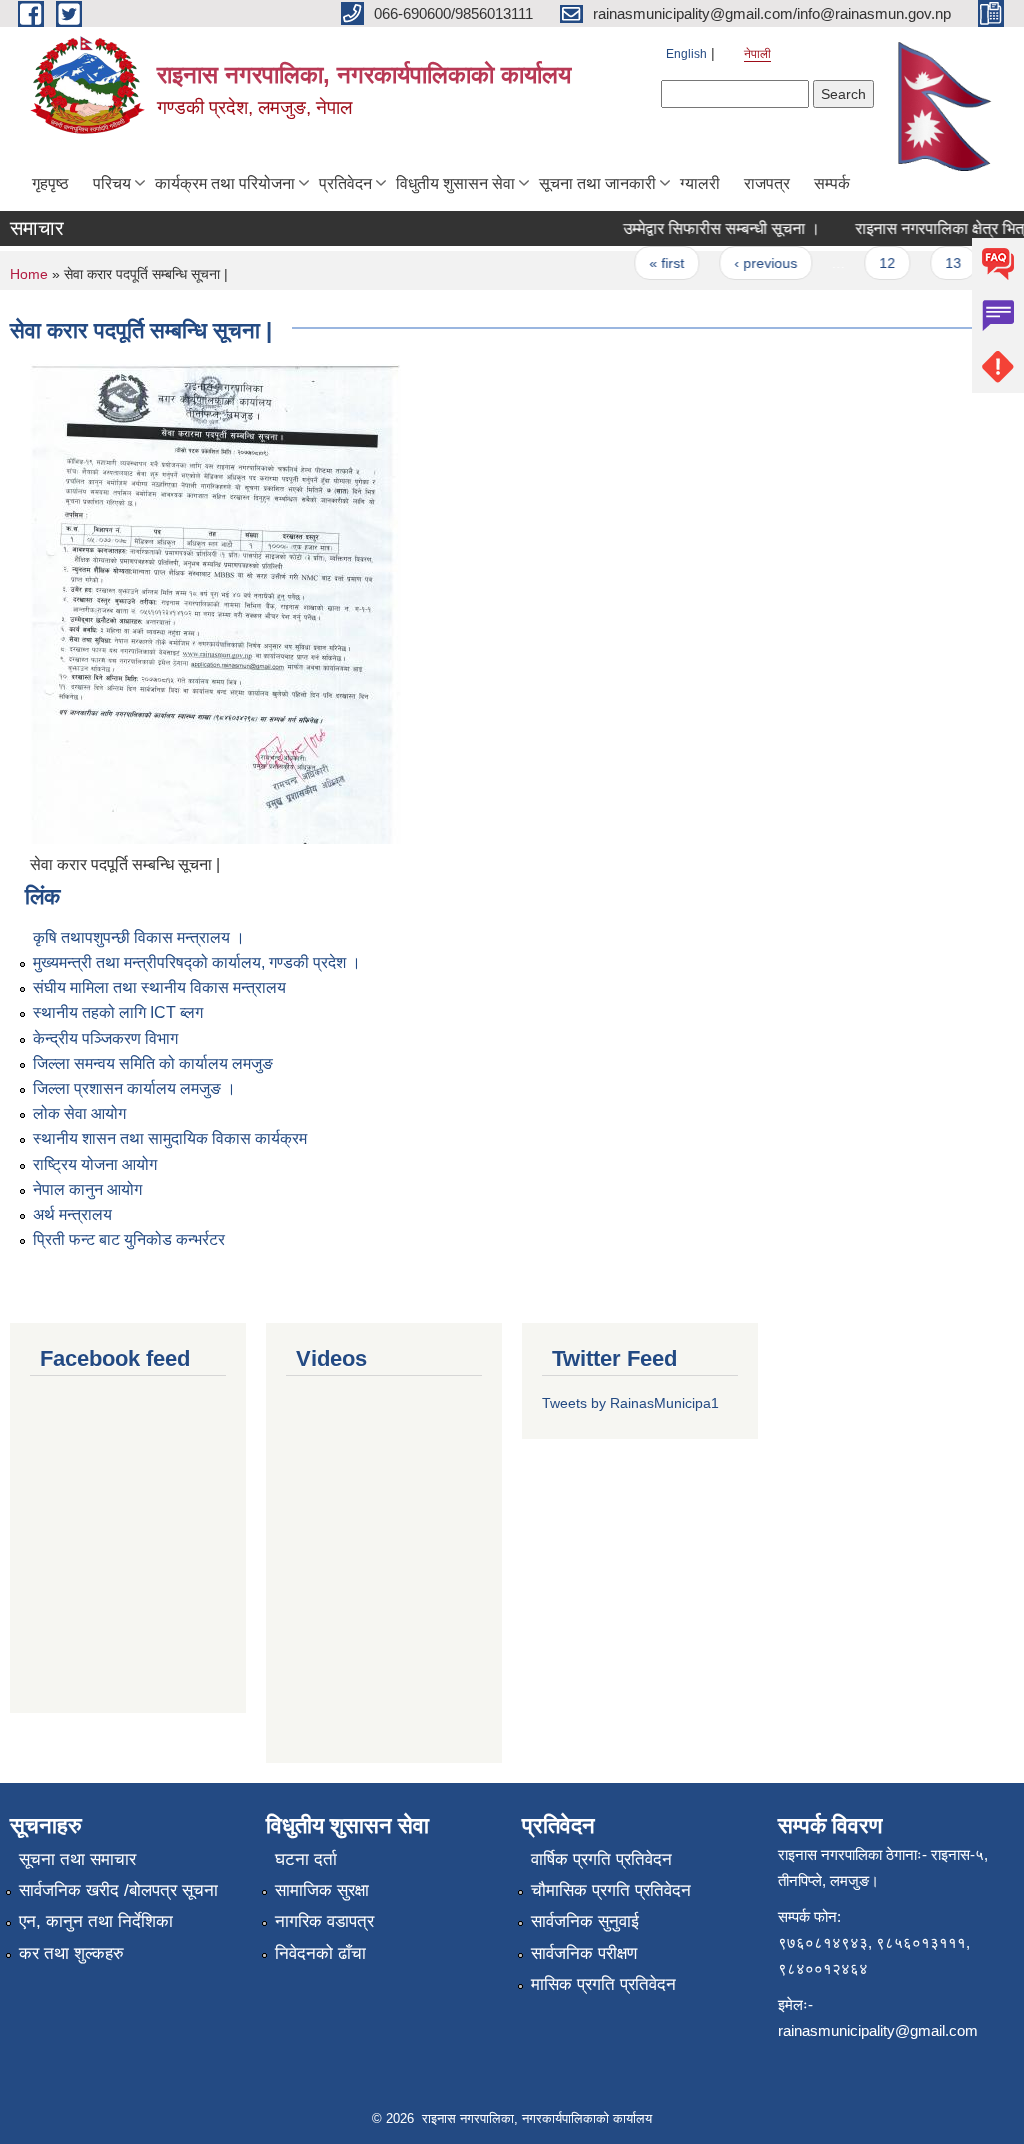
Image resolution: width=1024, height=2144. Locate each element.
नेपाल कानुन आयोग (87, 1189)
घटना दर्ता (306, 1859)
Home (29, 274)
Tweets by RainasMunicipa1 (630, 1403)
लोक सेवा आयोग (79, 1113)
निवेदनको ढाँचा (320, 1953)
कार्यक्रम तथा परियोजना (225, 183)
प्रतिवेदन (345, 183)
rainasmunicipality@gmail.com (878, 2030)
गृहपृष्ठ (50, 183)
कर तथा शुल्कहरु (71, 1953)
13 (936, 263)
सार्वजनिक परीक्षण (584, 1953)
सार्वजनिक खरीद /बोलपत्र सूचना (118, 1890)
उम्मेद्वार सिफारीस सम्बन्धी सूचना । (705, 228)
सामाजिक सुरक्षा (322, 1890)
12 (871, 263)
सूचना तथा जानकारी (597, 183)
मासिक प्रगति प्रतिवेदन (603, 1984)
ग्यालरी (700, 183)
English (686, 54)
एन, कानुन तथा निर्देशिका (96, 1921)
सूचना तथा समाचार (77, 1859)
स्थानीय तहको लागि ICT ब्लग (118, 1012)
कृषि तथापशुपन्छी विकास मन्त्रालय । (139, 937)
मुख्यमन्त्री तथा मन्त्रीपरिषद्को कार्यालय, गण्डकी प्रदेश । (197, 962)
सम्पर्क (832, 183)
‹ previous (748, 263)
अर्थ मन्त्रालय (72, 1214)
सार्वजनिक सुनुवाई (585, 1921)
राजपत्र (767, 183)
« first (650, 263)
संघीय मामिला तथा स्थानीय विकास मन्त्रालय (159, 987)
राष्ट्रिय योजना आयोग (95, 1164)
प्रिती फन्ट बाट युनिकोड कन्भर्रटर (129, 1239)
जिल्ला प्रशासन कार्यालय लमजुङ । (134, 1088)
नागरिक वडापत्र (324, 1921)
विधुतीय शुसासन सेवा (455, 183)
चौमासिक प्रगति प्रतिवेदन (611, 1890)
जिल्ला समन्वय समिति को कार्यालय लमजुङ (153, 1063)
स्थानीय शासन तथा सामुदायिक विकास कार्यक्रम (170, 1138)
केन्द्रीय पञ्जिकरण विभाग (105, 1038)
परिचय (112, 183)
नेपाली (757, 54)
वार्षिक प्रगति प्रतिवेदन (601, 1859)
